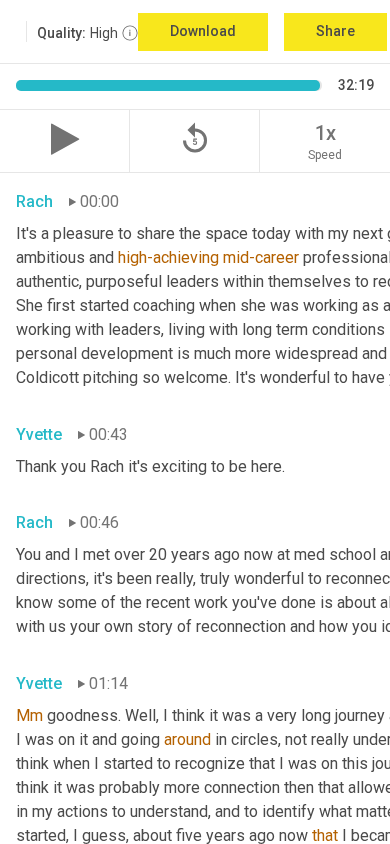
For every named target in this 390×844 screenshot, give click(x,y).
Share (335, 31)
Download (203, 31)
